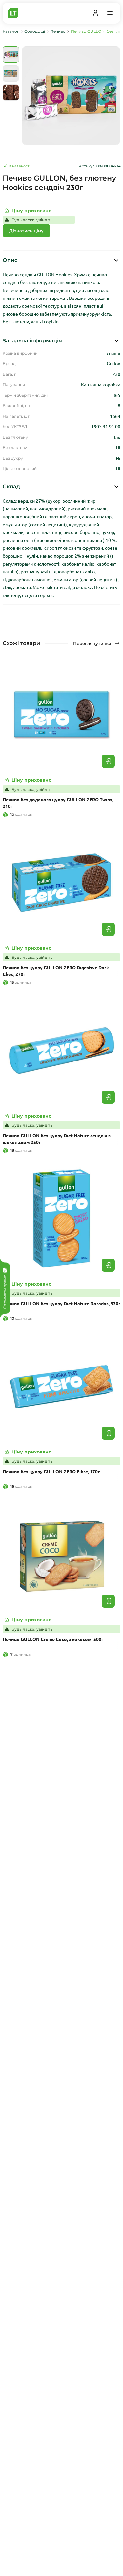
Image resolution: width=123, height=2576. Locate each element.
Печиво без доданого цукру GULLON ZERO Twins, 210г (58, 803)
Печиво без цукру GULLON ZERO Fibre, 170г (51, 1471)
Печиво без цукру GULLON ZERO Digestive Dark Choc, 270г (56, 971)
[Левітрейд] (13, 13)
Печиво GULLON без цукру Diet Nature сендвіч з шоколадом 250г (57, 1139)
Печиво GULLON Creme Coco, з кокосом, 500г (53, 1639)
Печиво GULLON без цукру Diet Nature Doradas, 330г (61, 1303)
